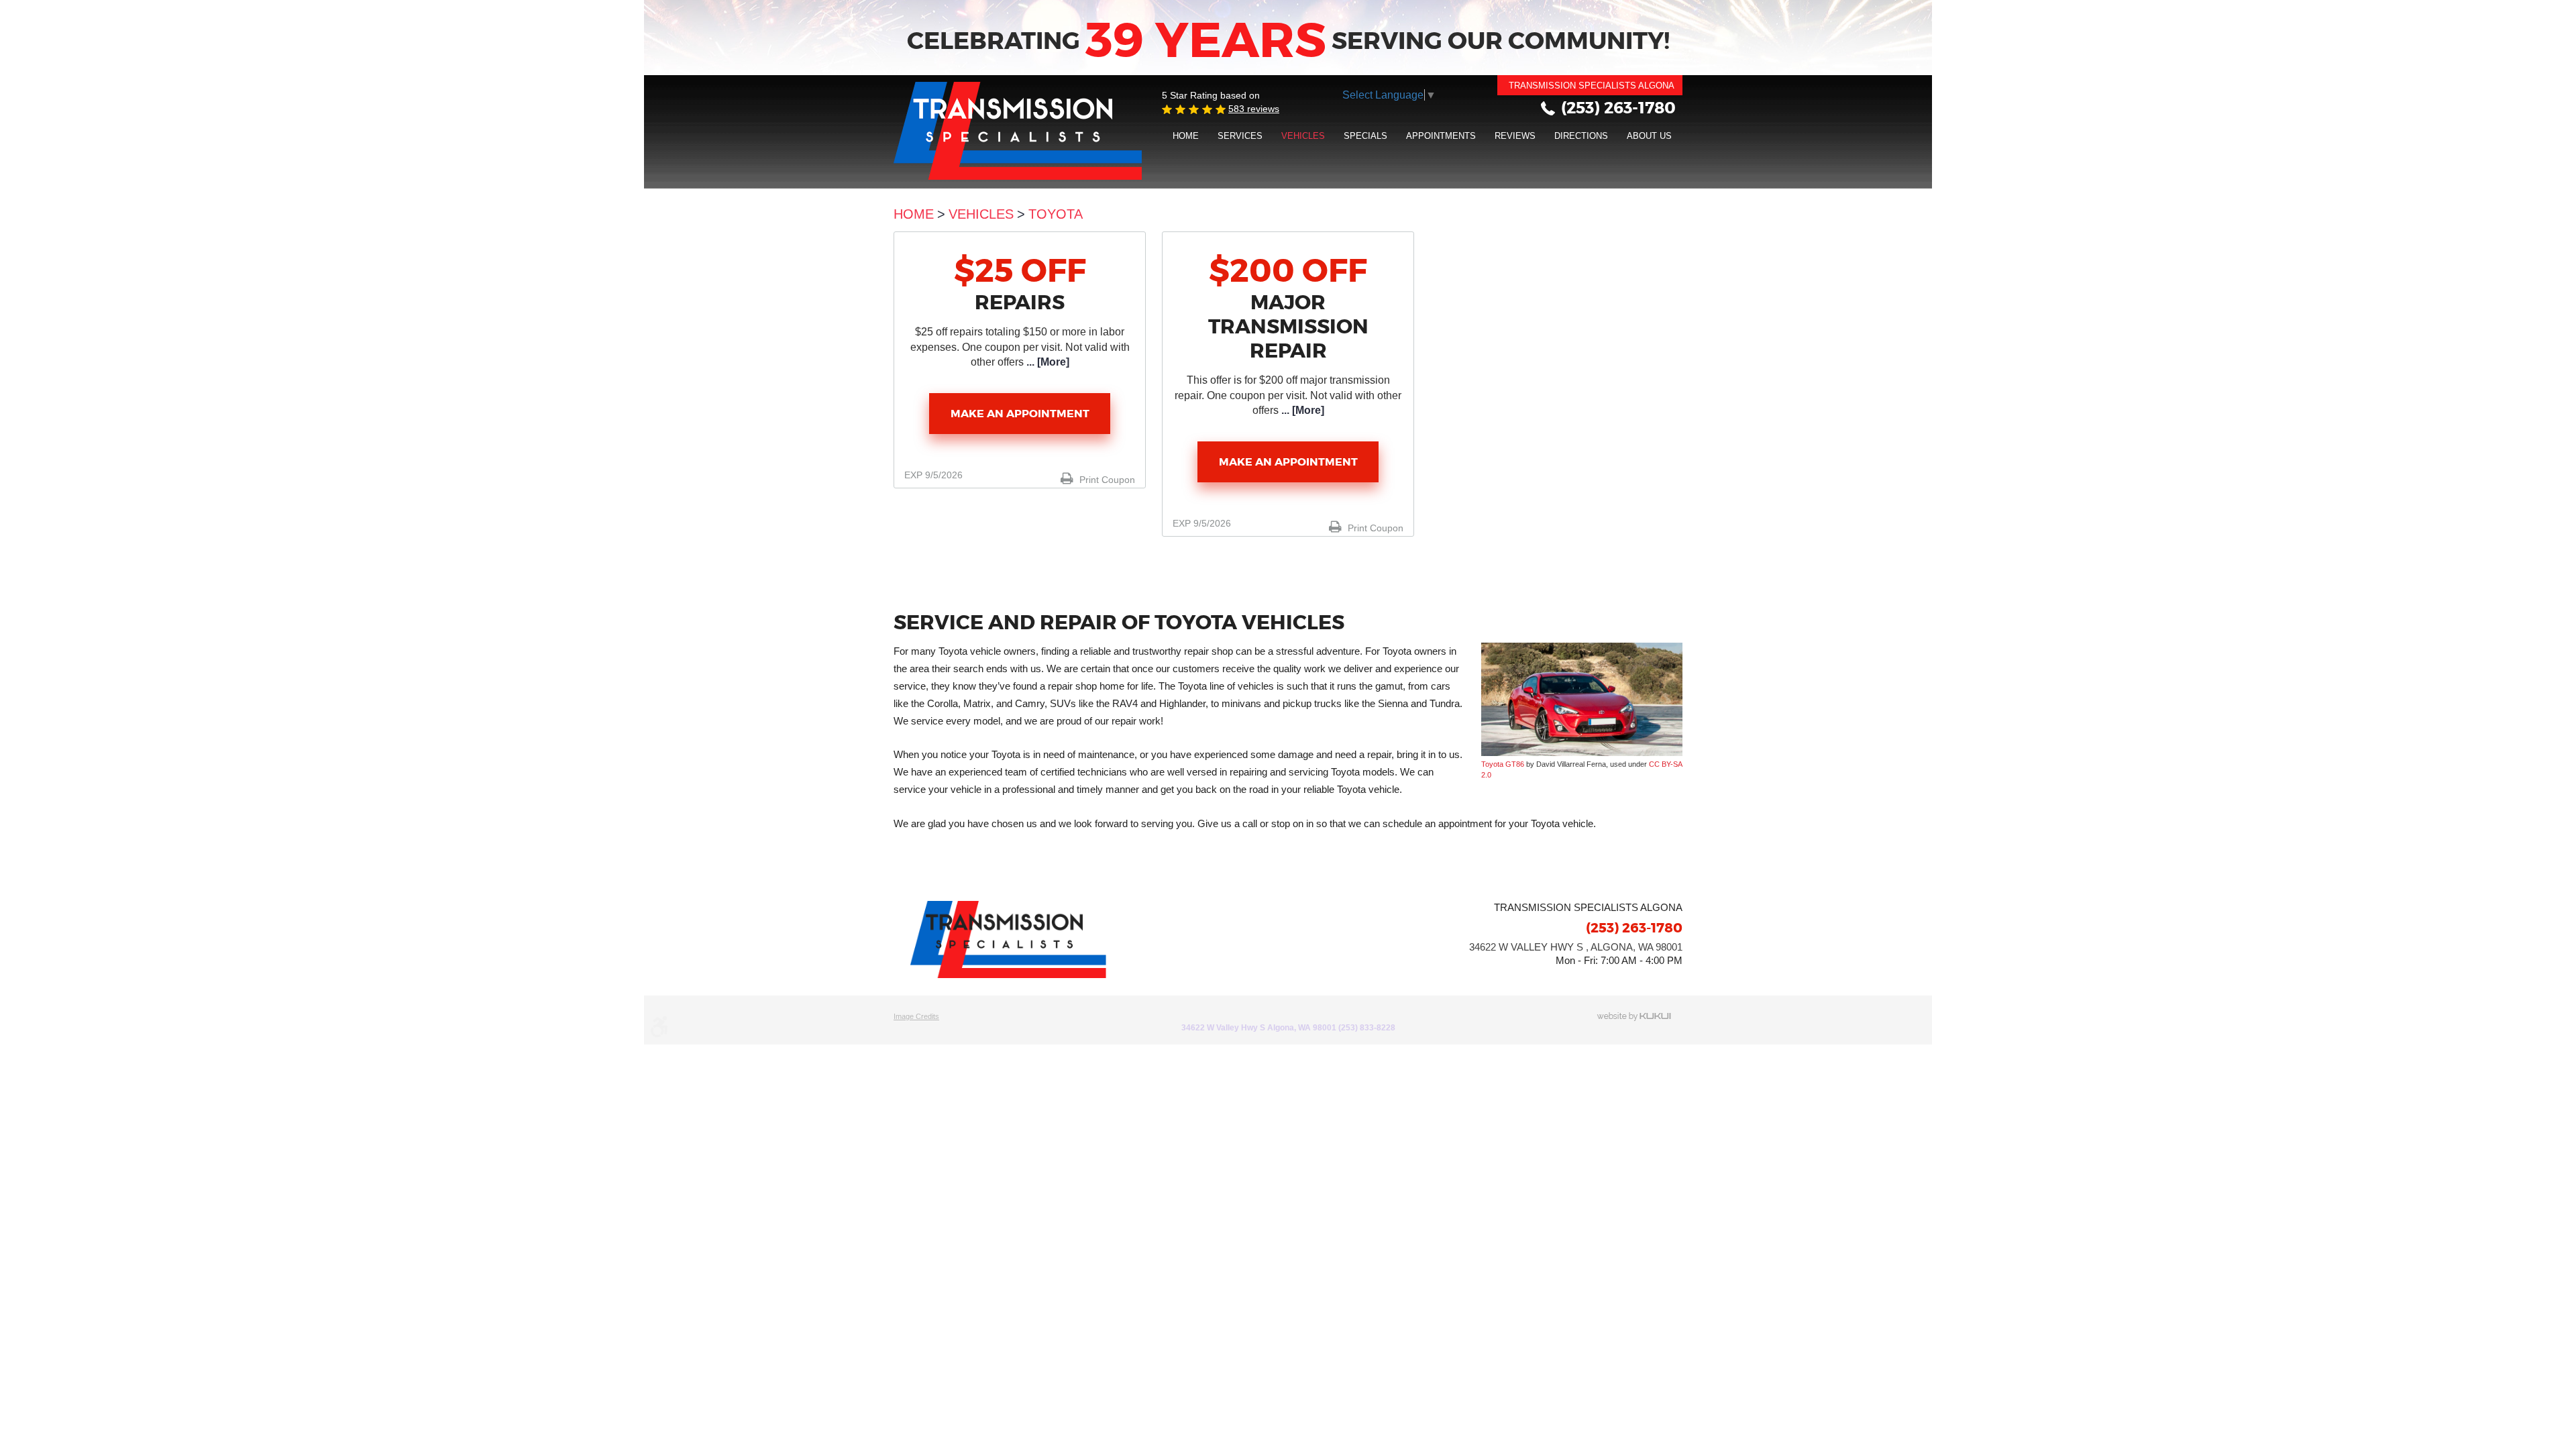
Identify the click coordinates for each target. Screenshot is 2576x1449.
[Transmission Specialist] (1018, 131)
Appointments (1441, 136)
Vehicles (1303, 136)
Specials (1365, 136)
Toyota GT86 (1503, 764)
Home (1186, 136)
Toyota (1056, 214)
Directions (1581, 136)
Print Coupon (1106, 480)
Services (1240, 136)
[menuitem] (1186, 136)
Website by (1640, 1017)
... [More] (1046, 362)
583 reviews (1254, 109)
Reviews (1515, 136)
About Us (1649, 136)
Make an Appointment (1020, 414)
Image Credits (916, 1016)
